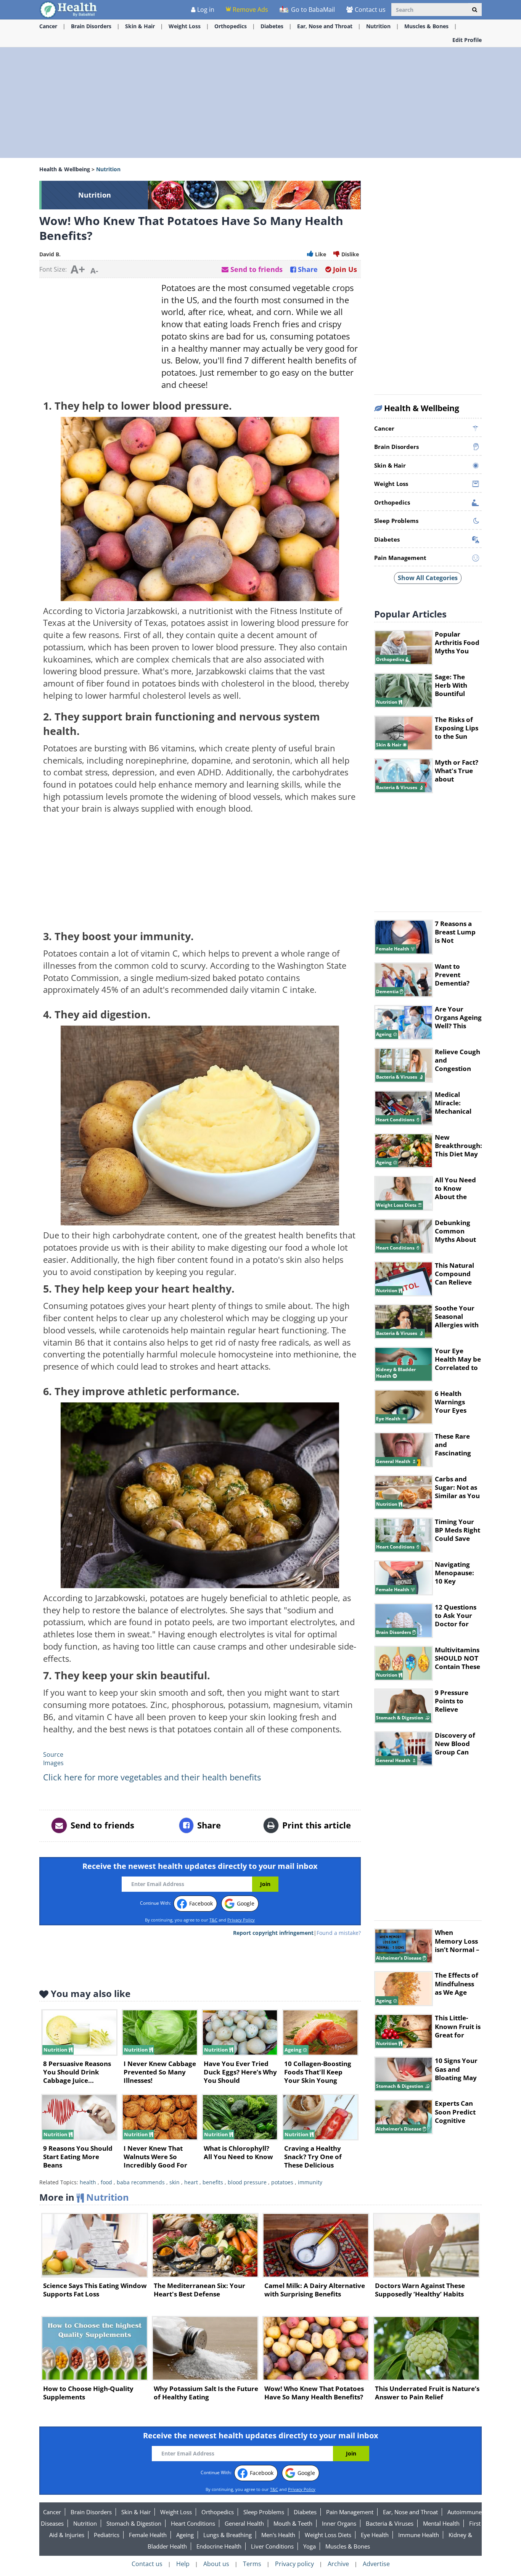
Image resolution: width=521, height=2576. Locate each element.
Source (53, 1754)
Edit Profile (467, 40)
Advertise (376, 2564)
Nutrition (378, 26)
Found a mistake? (339, 1933)
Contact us (370, 10)
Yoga (310, 2546)
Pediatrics (107, 2535)
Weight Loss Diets (328, 2535)
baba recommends (141, 2182)
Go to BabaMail (312, 10)
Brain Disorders (91, 26)
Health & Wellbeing (65, 169)
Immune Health (419, 2535)
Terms (252, 2564)
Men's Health (278, 2535)
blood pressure (247, 2182)
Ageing (185, 2535)
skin (174, 2182)
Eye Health (375, 2535)
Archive (338, 2564)
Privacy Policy (241, 1920)
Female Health (148, 2535)
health (88, 2182)
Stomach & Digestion (134, 2523)
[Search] (475, 10)
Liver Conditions (272, 2546)
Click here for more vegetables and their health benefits (152, 1777)
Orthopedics (231, 26)
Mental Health (441, 2523)
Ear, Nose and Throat (325, 26)
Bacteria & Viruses (390, 2523)
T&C (213, 1920)
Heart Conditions (193, 2523)
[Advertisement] (260, 103)
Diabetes (272, 26)
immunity (310, 2182)
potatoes (282, 2182)
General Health (244, 2523)
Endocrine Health (219, 2546)
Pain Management (350, 2512)
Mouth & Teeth (293, 2523)
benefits (213, 2182)
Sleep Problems (264, 2512)
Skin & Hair (140, 26)
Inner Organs (339, 2523)
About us (216, 2564)
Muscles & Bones (426, 26)
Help (183, 2564)
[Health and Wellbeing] (69, 9)
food (106, 2182)
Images (53, 1763)
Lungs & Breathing (228, 2535)
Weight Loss (185, 26)
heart (191, 2182)
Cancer (48, 26)
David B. (50, 254)
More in (84, 2197)
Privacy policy (294, 2564)
